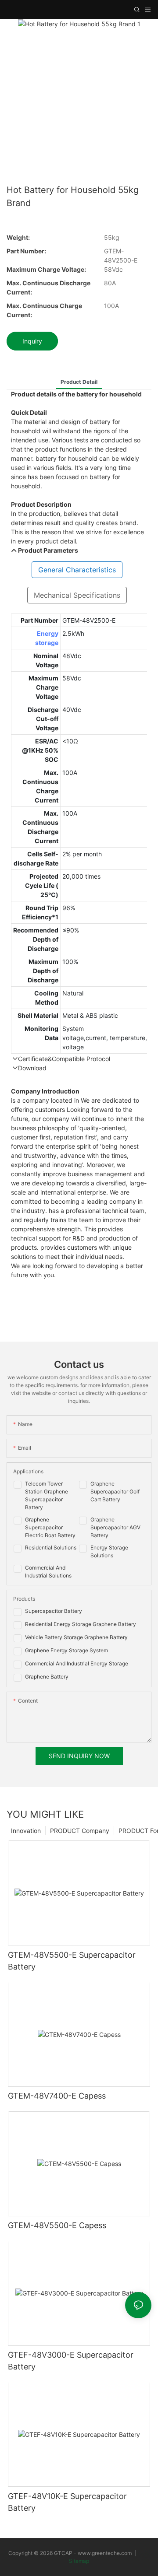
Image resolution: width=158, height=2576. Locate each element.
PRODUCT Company (80, 1831)
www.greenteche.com (105, 2553)
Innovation (26, 1831)
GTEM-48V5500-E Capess (57, 2225)
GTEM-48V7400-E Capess (57, 2096)
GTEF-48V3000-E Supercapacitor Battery (71, 2361)
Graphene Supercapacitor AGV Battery (115, 1527)
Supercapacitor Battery (54, 1611)
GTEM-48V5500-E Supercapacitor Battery (72, 1961)
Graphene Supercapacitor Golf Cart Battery (115, 1491)
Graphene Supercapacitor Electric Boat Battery (50, 1527)
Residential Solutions (51, 1547)
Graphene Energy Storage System (66, 1650)
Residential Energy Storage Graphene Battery (81, 1624)
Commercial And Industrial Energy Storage (77, 1663)
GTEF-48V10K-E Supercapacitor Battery (67, 2502)
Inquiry (32, 341)
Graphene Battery (47, 1677)
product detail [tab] (79, 382)
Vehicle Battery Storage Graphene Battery (76, 1637)
